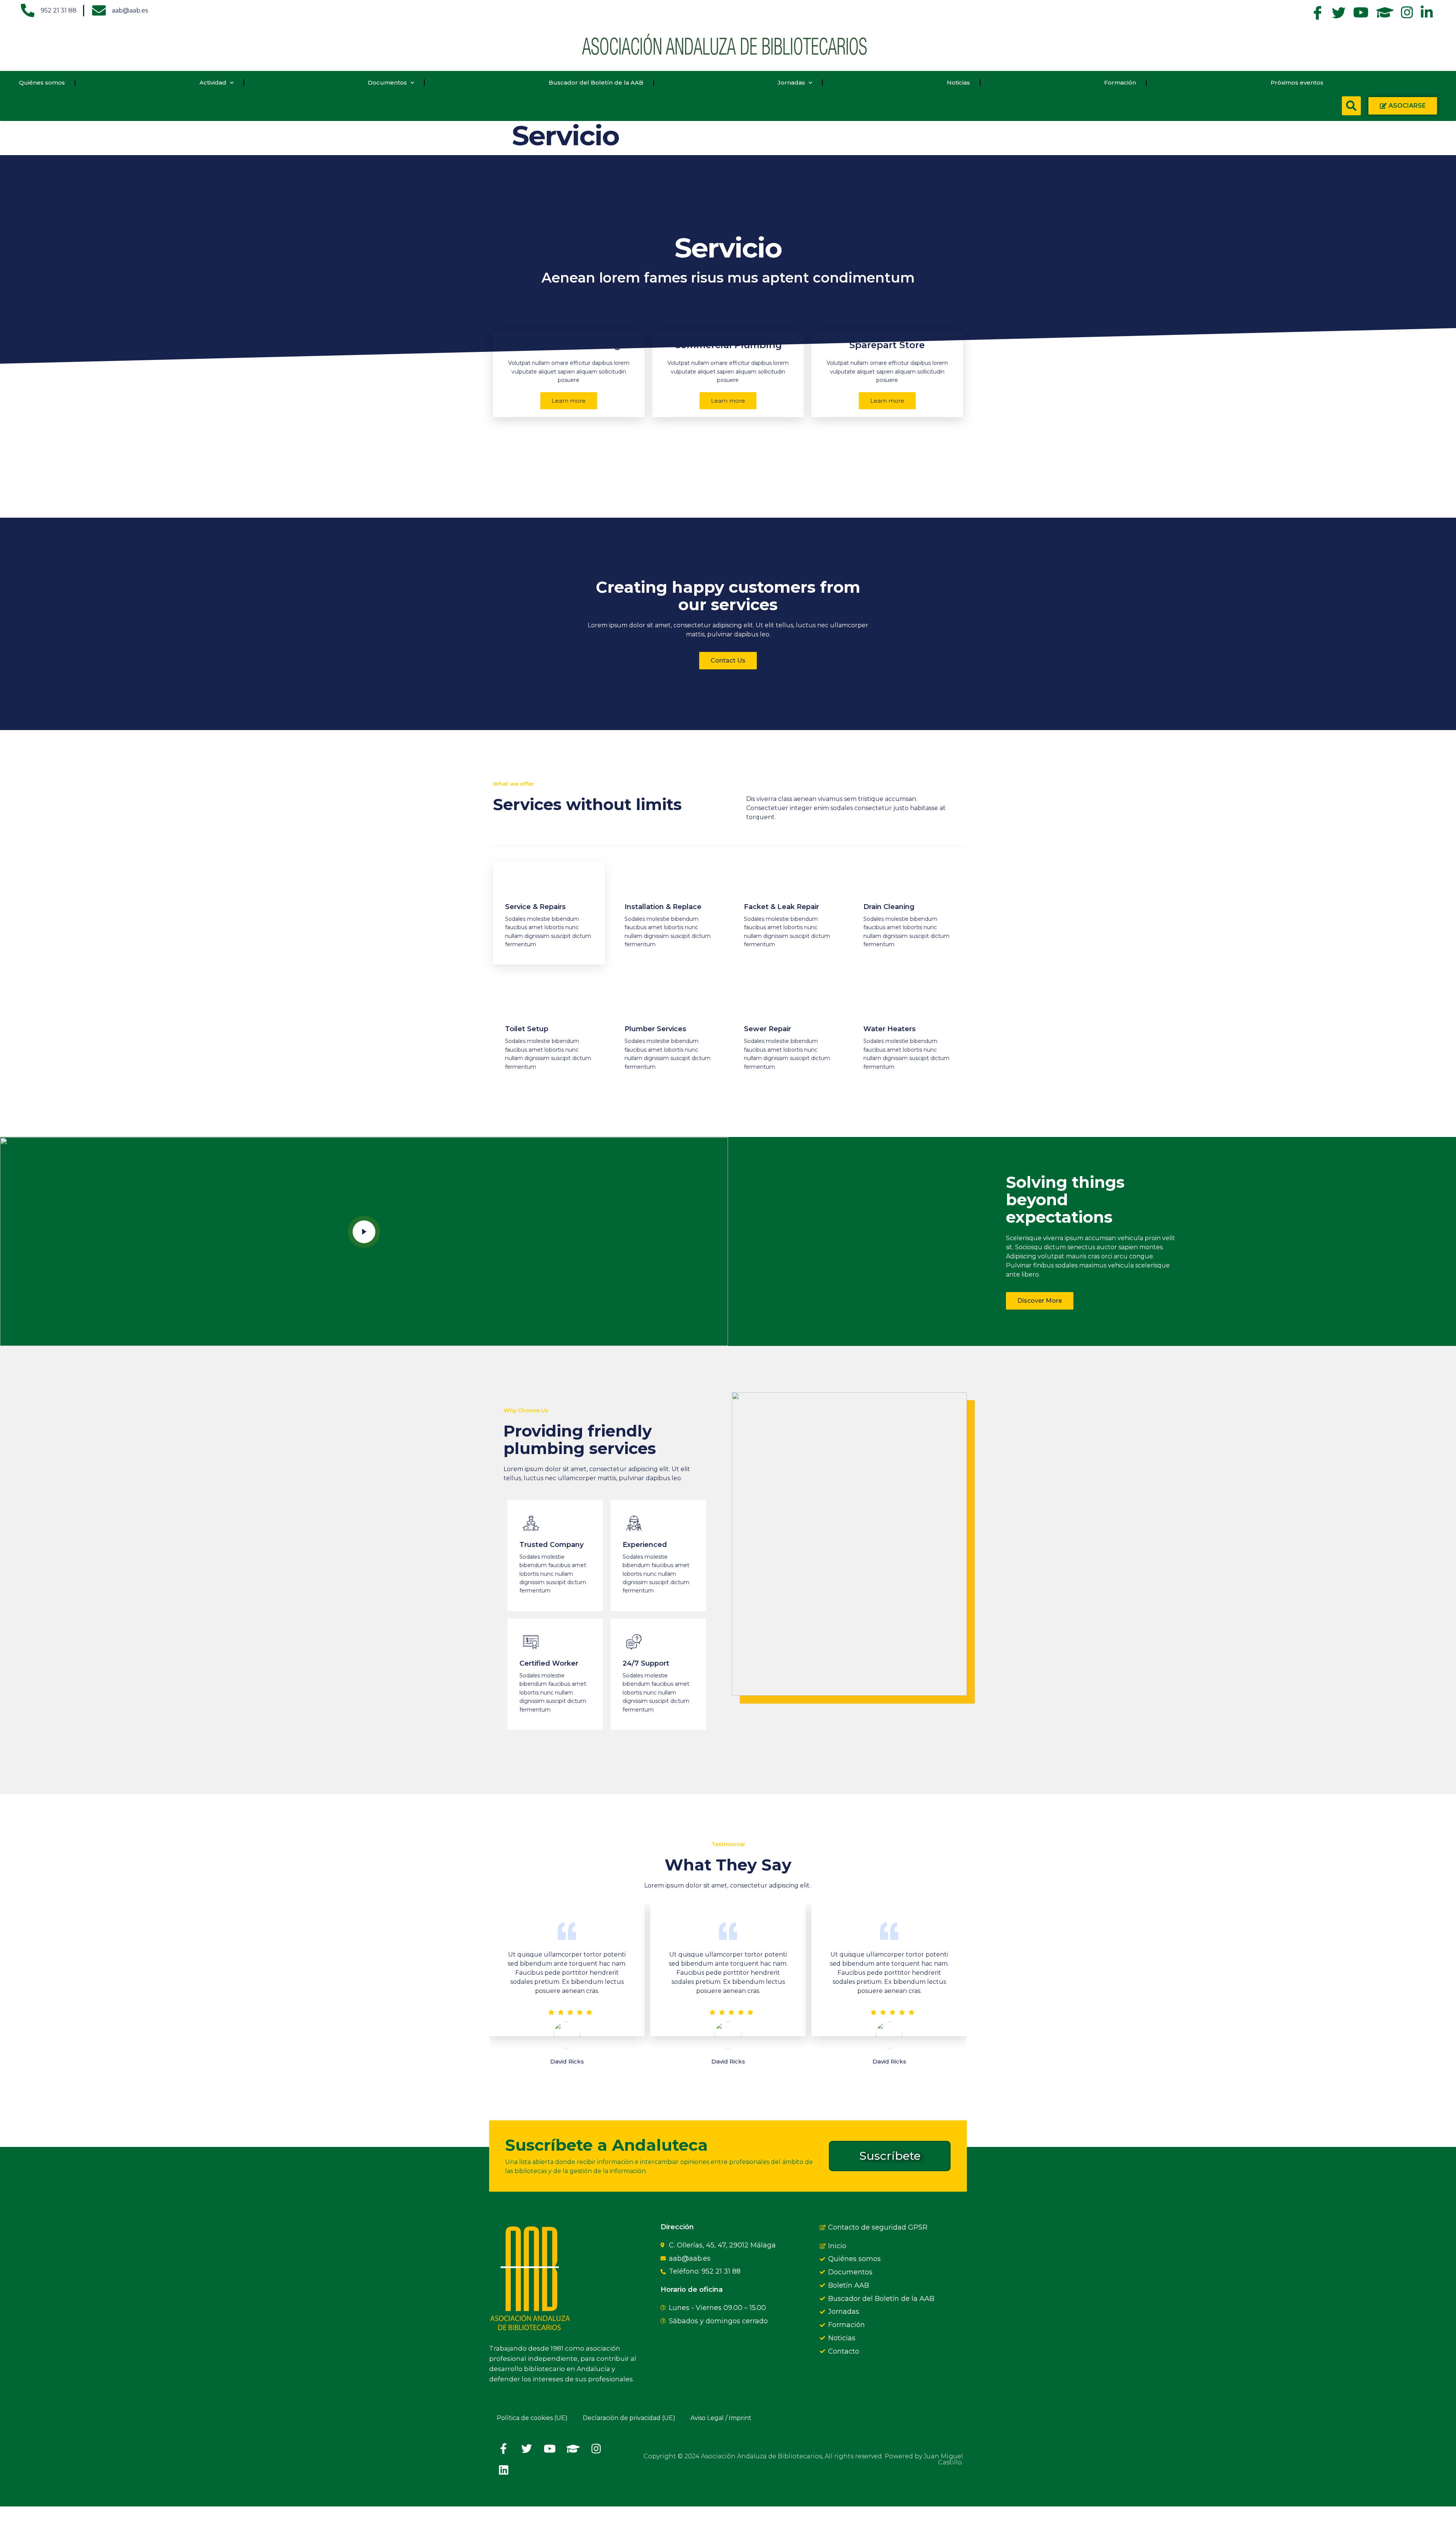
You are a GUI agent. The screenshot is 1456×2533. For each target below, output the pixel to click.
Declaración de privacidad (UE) (629, 2418)
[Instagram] (596, 2449)
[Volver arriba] (499, 2520)
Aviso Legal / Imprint (721, 2418)
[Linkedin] (504, 2470)
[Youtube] (550, 2449)
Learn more (569, 401)
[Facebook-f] (504, 2449)
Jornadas (791, 82)
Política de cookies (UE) (532, 2418)
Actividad (213, 82)
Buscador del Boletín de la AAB (596, 82)
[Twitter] (527, 2449)
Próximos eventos (1297, 82)
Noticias (958, 82)
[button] (1351, 106)
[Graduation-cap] (573, 2449)
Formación (1120, 82)
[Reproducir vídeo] (364, 1232)
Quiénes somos (42, 82)
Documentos (387, 82)
